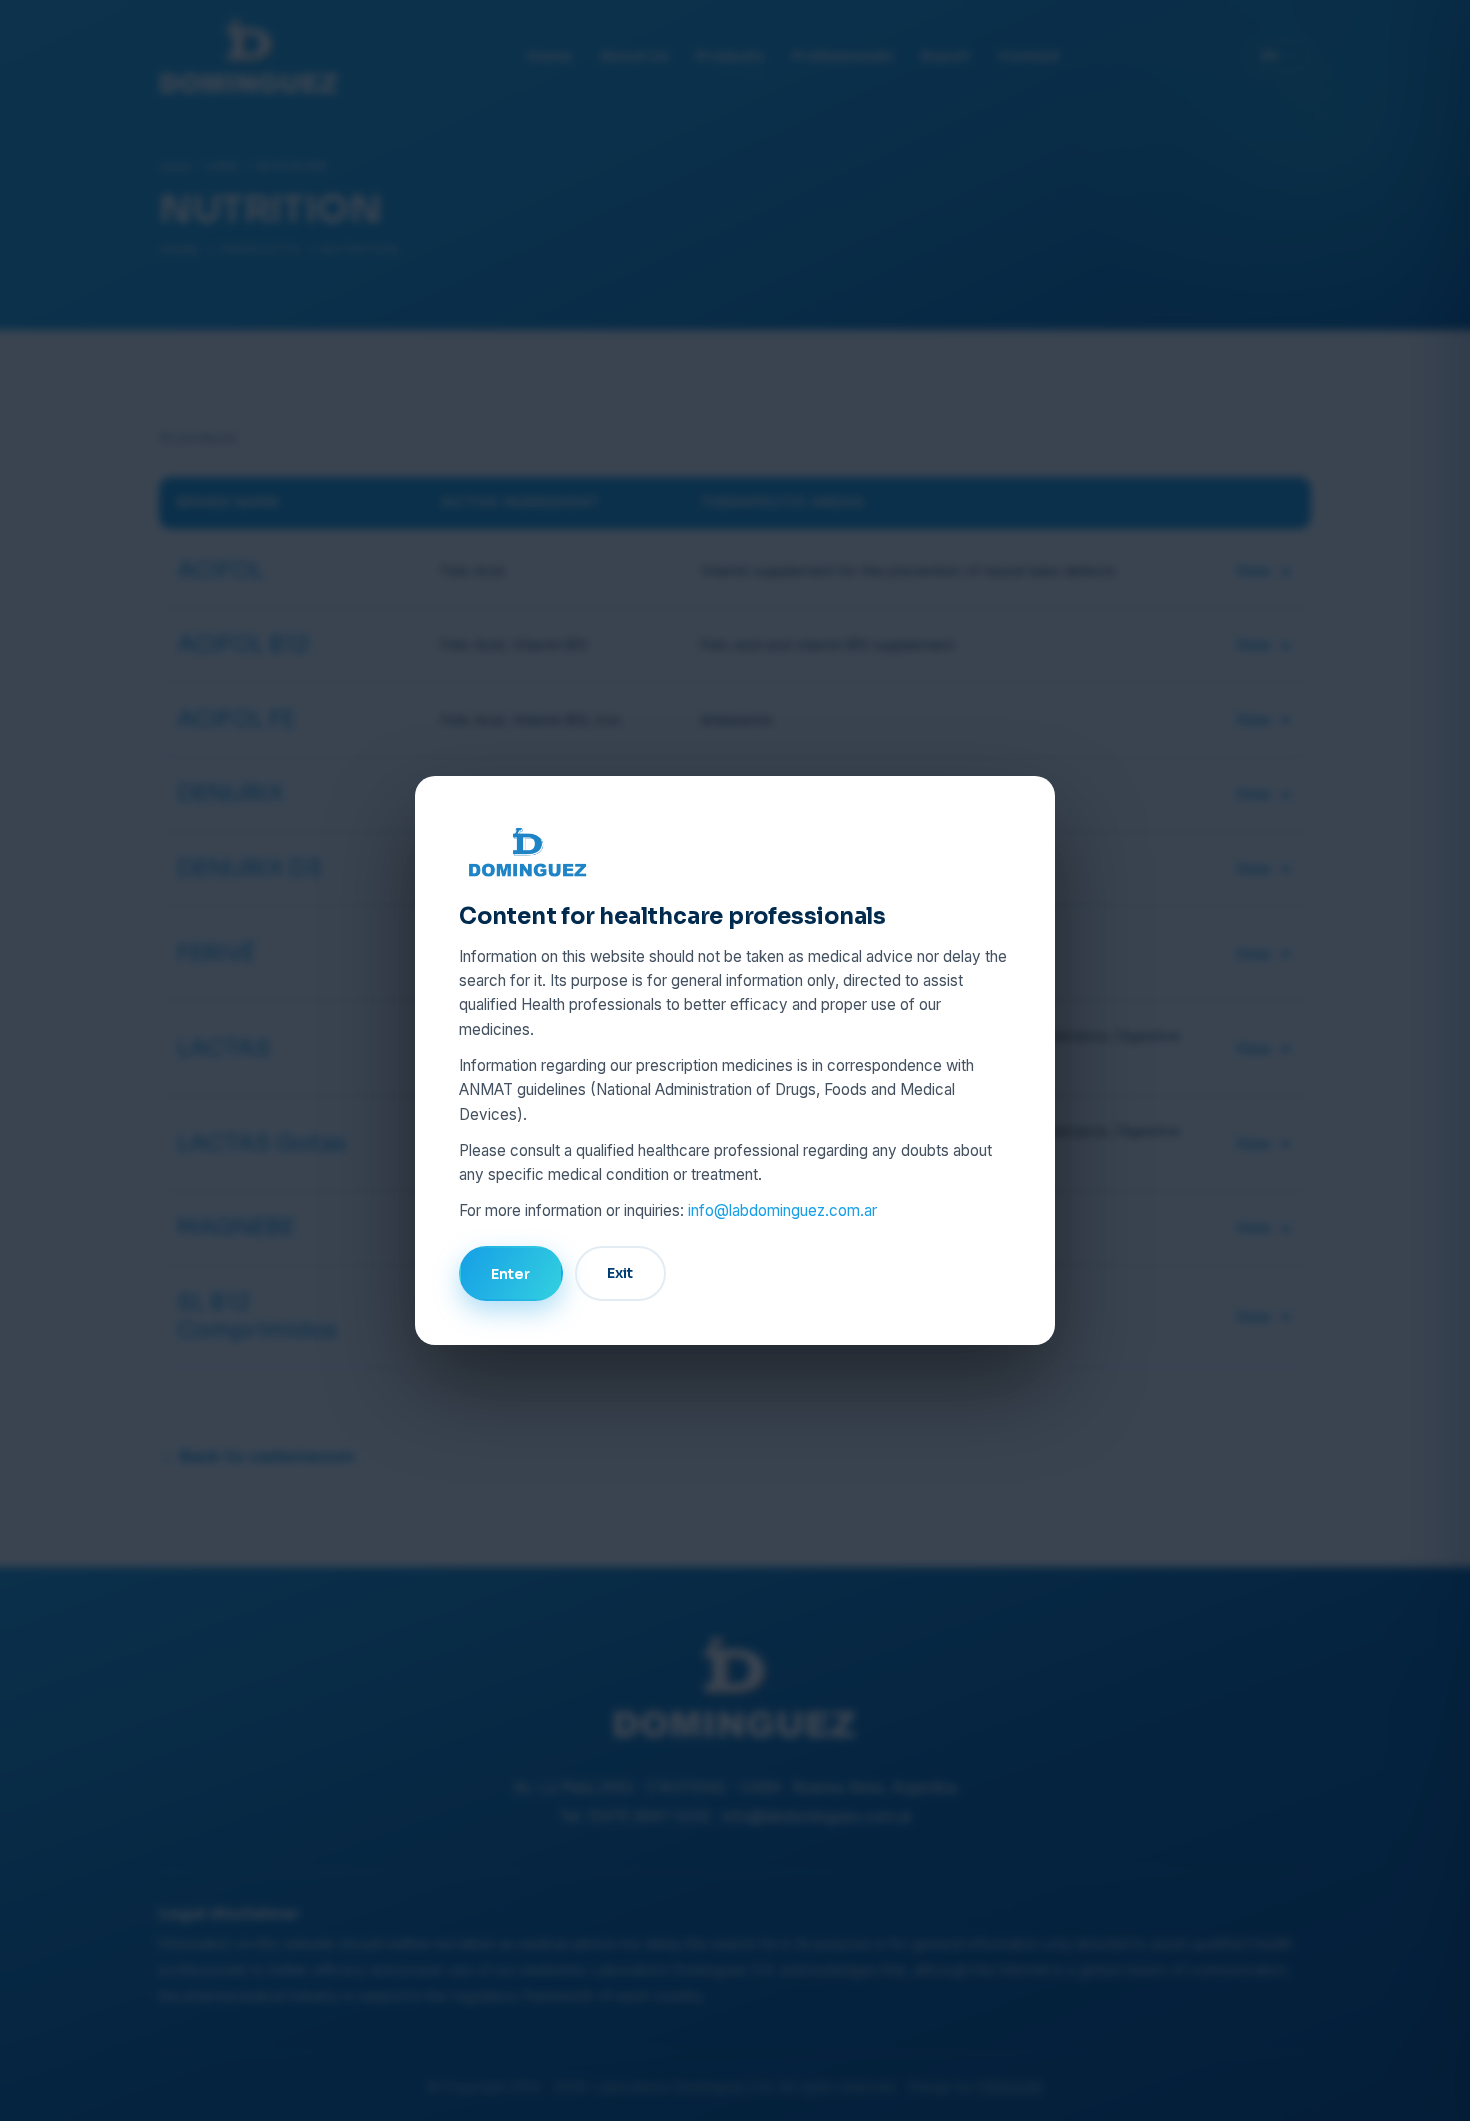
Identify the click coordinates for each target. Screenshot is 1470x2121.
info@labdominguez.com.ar (782, 1210)
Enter (510, 1274)
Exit (620, 1273)
